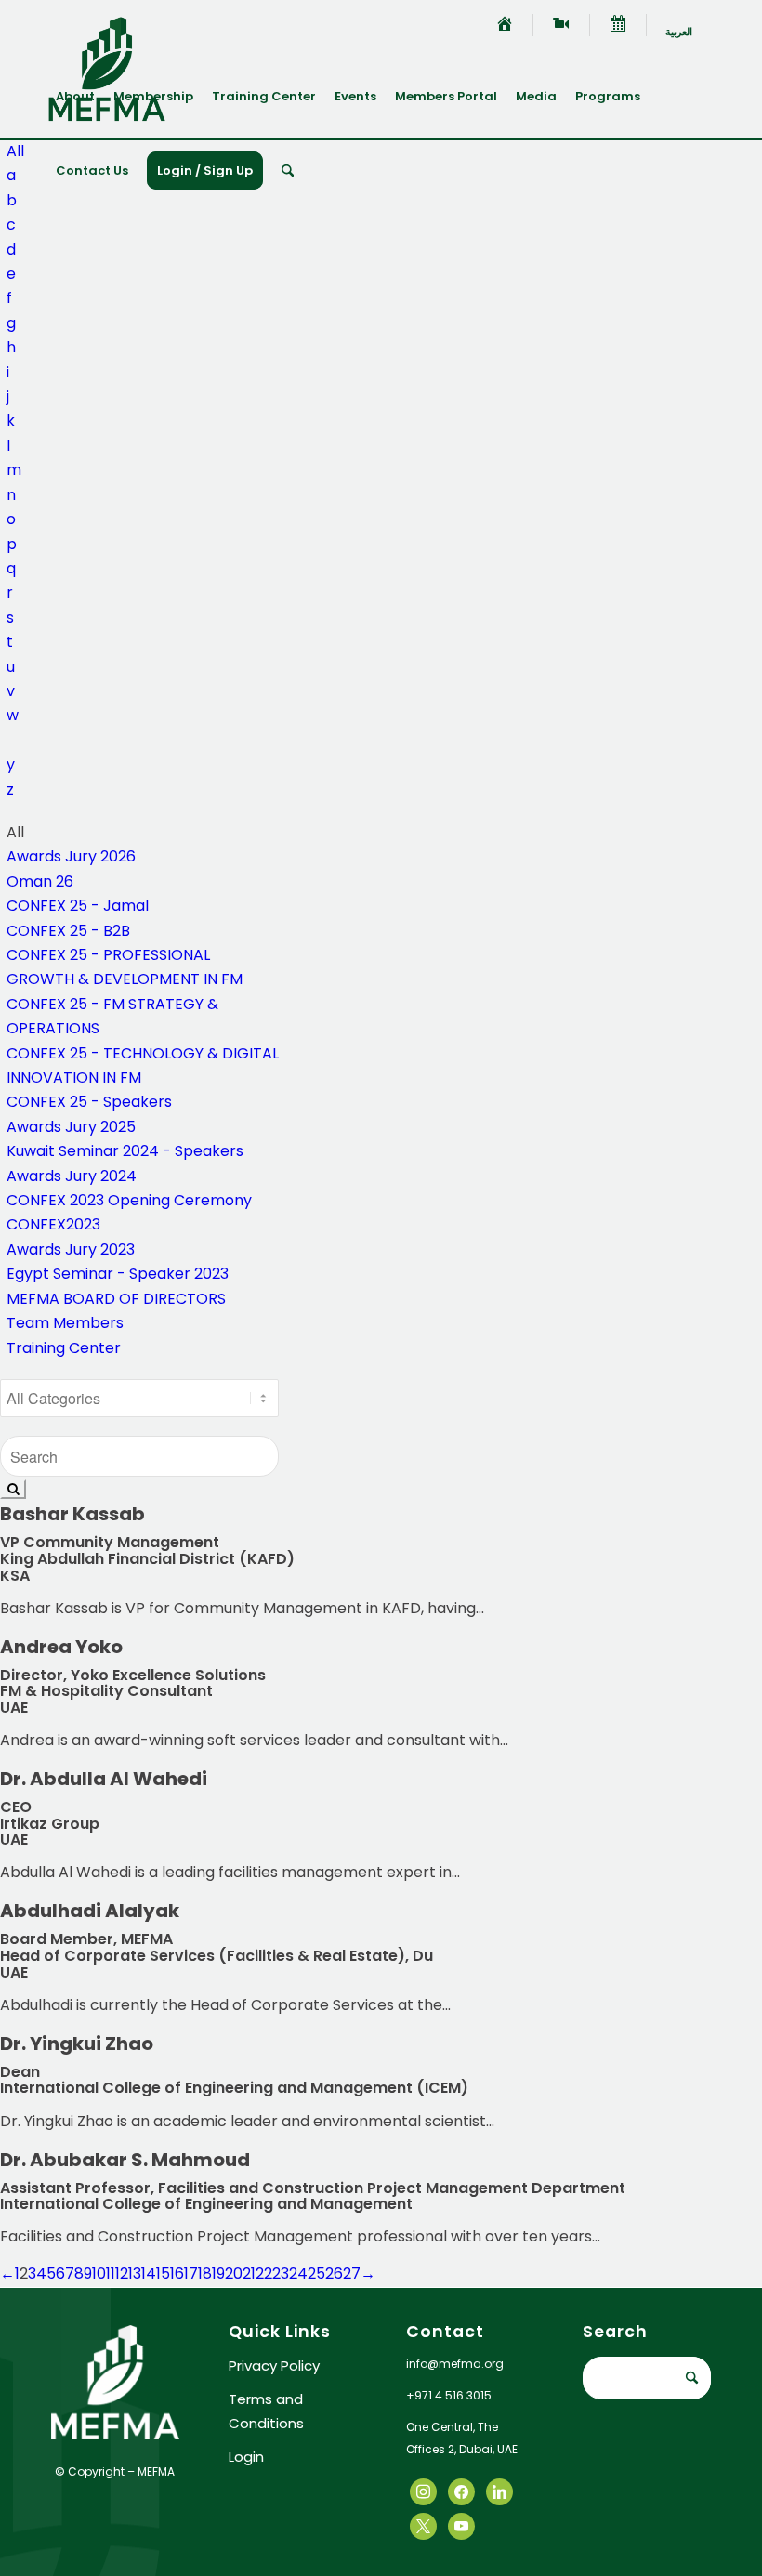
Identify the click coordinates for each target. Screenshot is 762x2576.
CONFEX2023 (53, 1224)
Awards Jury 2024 (72, 1176)
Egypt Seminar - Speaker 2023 (118, 1274)
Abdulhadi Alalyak (90, 1911)
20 (234, 2274)
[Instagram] (499, 2491)
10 (99, 2274)
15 (163, 2274)
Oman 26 (40, 881)
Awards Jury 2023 (71, 1249)
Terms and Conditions (266, 2411)
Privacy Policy (274, 2366)
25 (316, 2274)
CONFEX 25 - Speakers (89, 1102)
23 (281, 2274)
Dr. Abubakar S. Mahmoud (125, 2160)
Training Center (64, 1348)
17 (191, 2274)
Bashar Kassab (72, 1514)
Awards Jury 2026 (71, 856)
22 (264, 2274)
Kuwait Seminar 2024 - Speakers (125, 1151)
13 (135, 2274)
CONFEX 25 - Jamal (78, 906)
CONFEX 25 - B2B (68, 931)
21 (249, 2274)
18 (205, 2274)
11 (111, 2274)
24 (298, 2274)
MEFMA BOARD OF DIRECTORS (116, 1299)
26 (334, 2274)
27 (352, 2274)
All (15, 151)
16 (177, 2274)
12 (122, 2274)
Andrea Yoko (61, 1647)
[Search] (288, 171)
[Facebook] (423, 2491)
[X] (461, 2491)
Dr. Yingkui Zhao (77, 2044)
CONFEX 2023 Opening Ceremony (129, 1200)
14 (149, 2274)
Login (246, 2457)
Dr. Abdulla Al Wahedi (104, 1779)
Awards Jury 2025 (71, 1127)
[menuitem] (505, 25)
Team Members (65, 1323)
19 (218, 2274)
